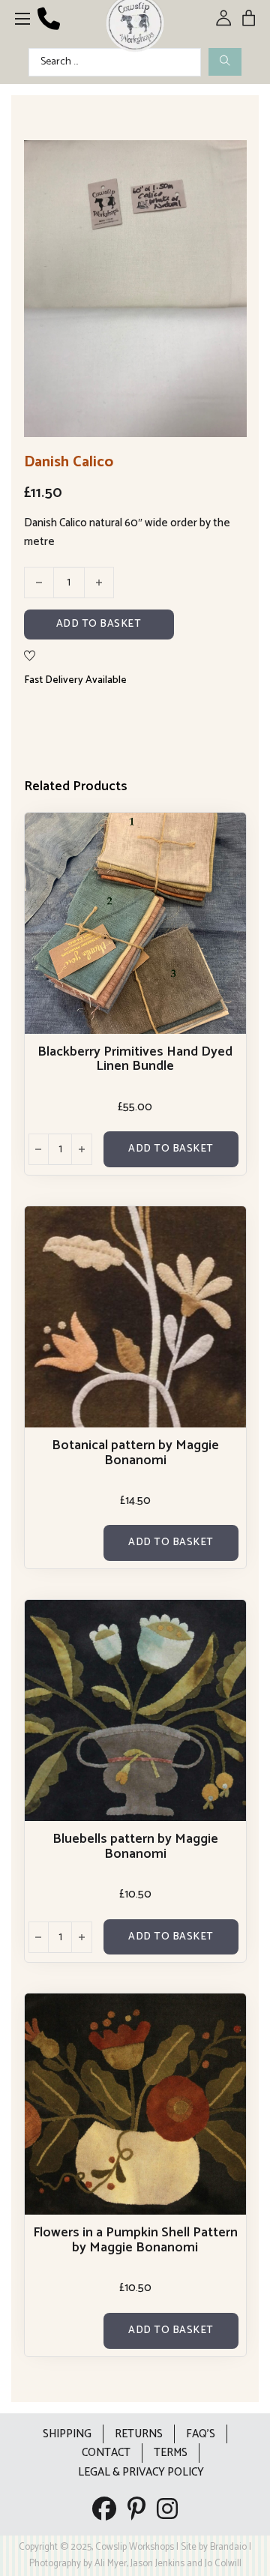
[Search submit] (225, 62)
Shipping (67, 2434)
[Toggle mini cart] (249, 18)
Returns (139, 2434)
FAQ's (201, 2434)
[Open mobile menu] (22, 19)
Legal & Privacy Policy (141, 2472)
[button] (226, 160)
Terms (171, 2453)
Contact (106, 2453)
